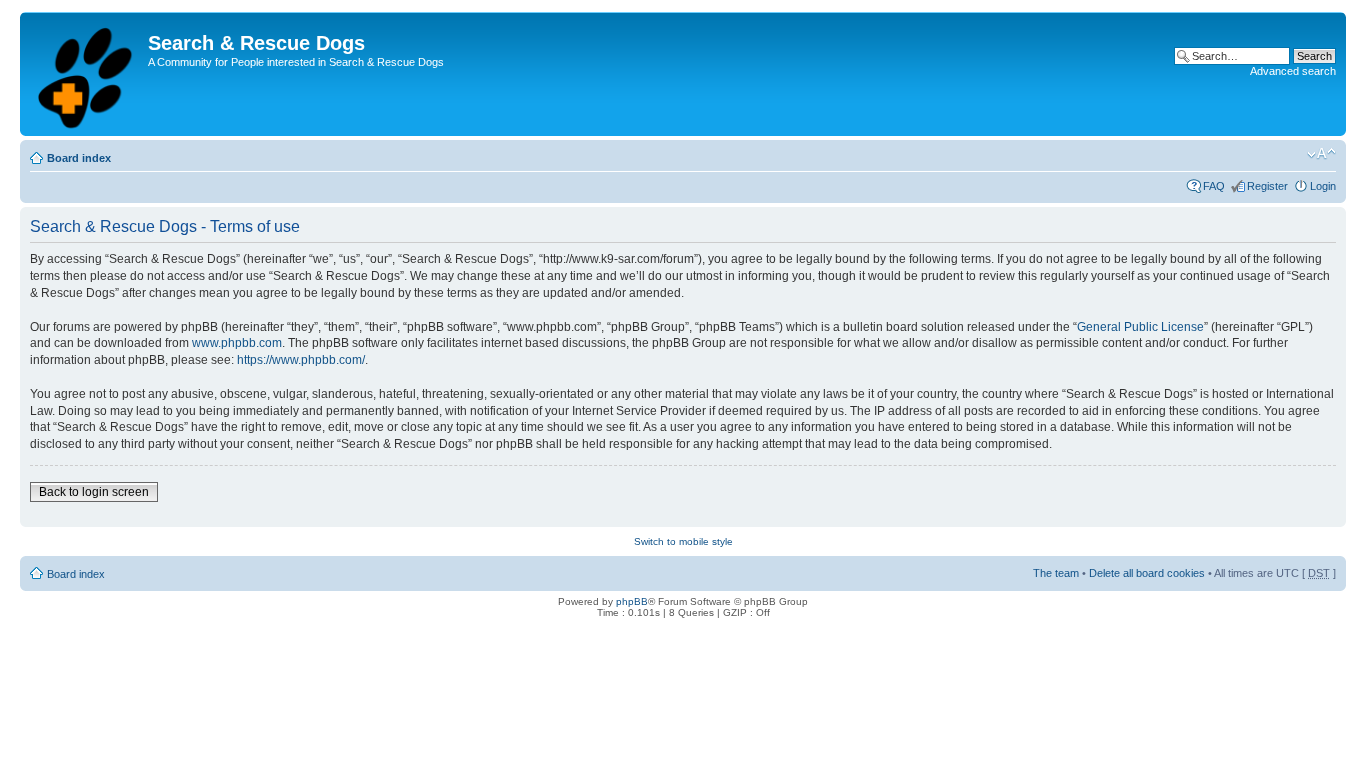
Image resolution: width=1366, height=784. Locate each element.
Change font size (1321, 154)
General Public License (1140, 327)
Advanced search (1293, 71)
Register (1267, 186)
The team (1056, 573)
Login (1323, 186)
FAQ (1214, 186)
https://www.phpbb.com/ (301, 360)
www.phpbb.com (237, 343)
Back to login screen (94, 492)
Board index (79, 158)
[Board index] (86, 74)
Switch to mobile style (683, 541)
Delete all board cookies (1147, 573)
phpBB (632, 601)
